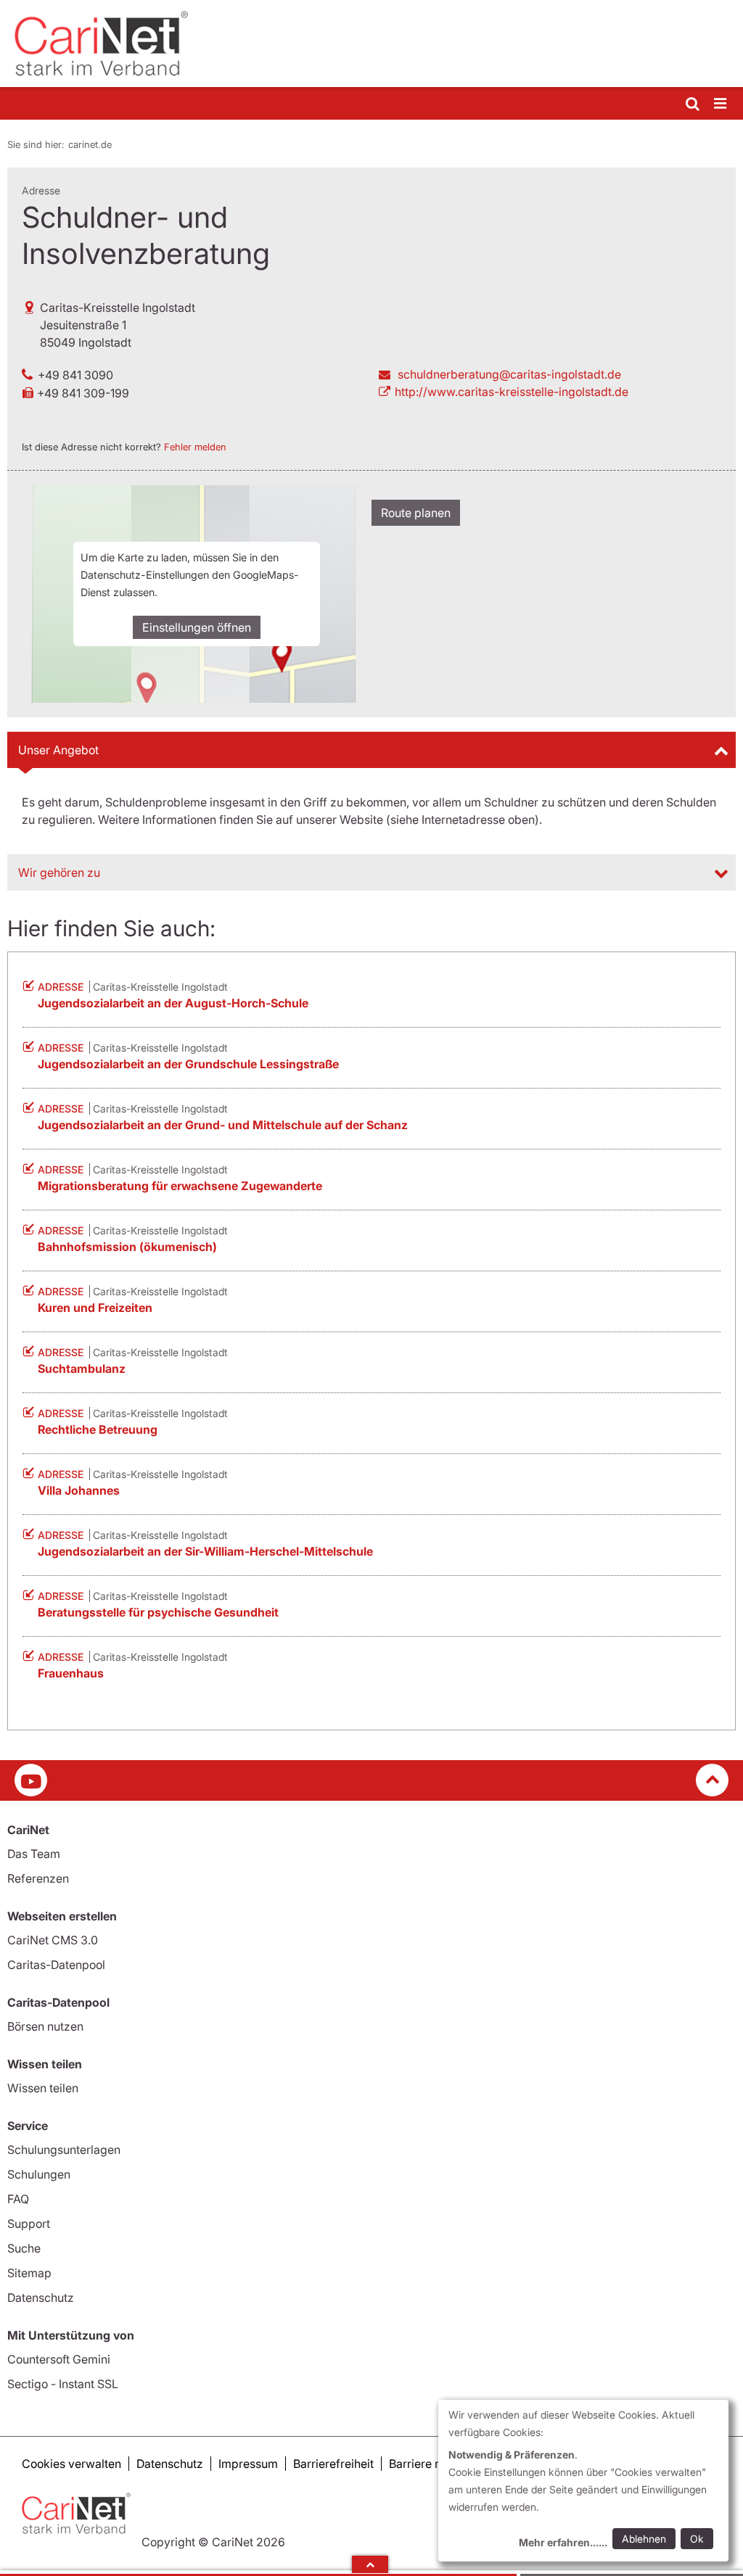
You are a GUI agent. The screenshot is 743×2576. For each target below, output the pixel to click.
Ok (697, 2539)
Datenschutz (41, 2298)
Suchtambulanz (82, 1368)
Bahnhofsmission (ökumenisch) (127, 1247)
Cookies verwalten (71, 2464)
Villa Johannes (79, 1490)
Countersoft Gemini (59, 2359)
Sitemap (29, 2273)
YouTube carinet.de (31, 1780)
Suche (24, 2248)
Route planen (416, 513)
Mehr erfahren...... (563, 2542)
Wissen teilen (43, 2088)
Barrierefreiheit (333, 2464)
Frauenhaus (71, 1673)
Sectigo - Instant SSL (63, 2384)
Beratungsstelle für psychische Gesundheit (158, 1612)
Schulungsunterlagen (64, 2150)
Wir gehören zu (59, 872)
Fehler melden (195, 447)
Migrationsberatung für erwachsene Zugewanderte (180, 1186)
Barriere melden (432, 2464)
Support (29, 2224)
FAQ (18, 2199)
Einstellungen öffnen (197, 627)
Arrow (370, 2564)
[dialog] (583, 2481)
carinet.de (90, 144)
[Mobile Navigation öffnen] (721, 104)
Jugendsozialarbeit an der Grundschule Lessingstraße (188, 1064)
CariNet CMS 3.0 (53, 1940)
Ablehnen (644, 2539)
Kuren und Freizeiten (95, 1308)
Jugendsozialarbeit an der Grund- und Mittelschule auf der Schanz (223, 1125)
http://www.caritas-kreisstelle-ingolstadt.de (512, 392)
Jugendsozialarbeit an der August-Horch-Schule (173, 1003)
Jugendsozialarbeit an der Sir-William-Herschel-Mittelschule (205, 1551)
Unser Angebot (58, 750)
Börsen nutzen (45, 2026)
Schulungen (39, 2174)
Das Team (34, 1854)
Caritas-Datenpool (56, 1965)
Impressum (248, 2464)
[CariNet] (371, 44)
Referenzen (38, 1878)
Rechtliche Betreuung (98, 1429)
